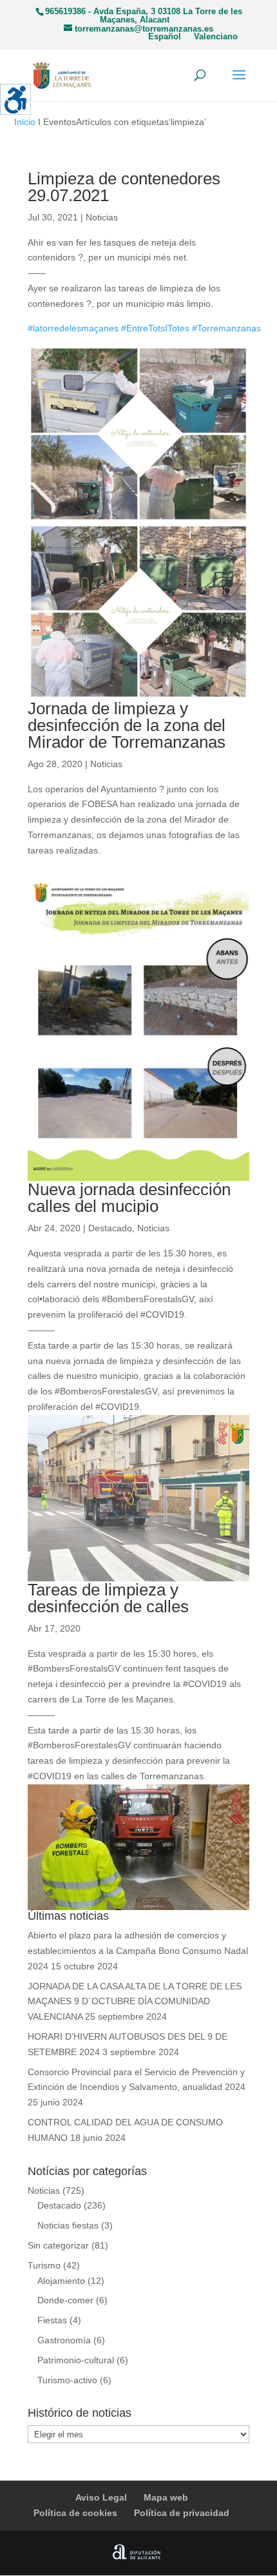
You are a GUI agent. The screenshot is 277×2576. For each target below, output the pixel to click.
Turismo (44, 2265)
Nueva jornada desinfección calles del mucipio (129, 1198)
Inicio (25, 122)
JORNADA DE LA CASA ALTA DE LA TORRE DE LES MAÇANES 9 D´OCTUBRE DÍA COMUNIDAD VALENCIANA (135, 2002)
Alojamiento (61, 2281)
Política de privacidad (182, 2513)
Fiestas (52, 2320)
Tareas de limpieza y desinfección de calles (108, 1598)
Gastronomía (64, 2340)
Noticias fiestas (68, 2225)
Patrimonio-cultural (76, 2360)
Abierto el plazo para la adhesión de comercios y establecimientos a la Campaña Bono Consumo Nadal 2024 (138, 1951)
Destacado (110, 1228)
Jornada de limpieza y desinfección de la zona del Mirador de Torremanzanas (127, 725)
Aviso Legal (101, 2497)
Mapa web (166, 2497)
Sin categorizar (58, 2245)
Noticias (102, 217)
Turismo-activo (67, 2380)
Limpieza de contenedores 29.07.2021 (124, 187)
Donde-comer (65, 2300)
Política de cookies (75, 2513)
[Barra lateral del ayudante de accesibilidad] (15, 99)
